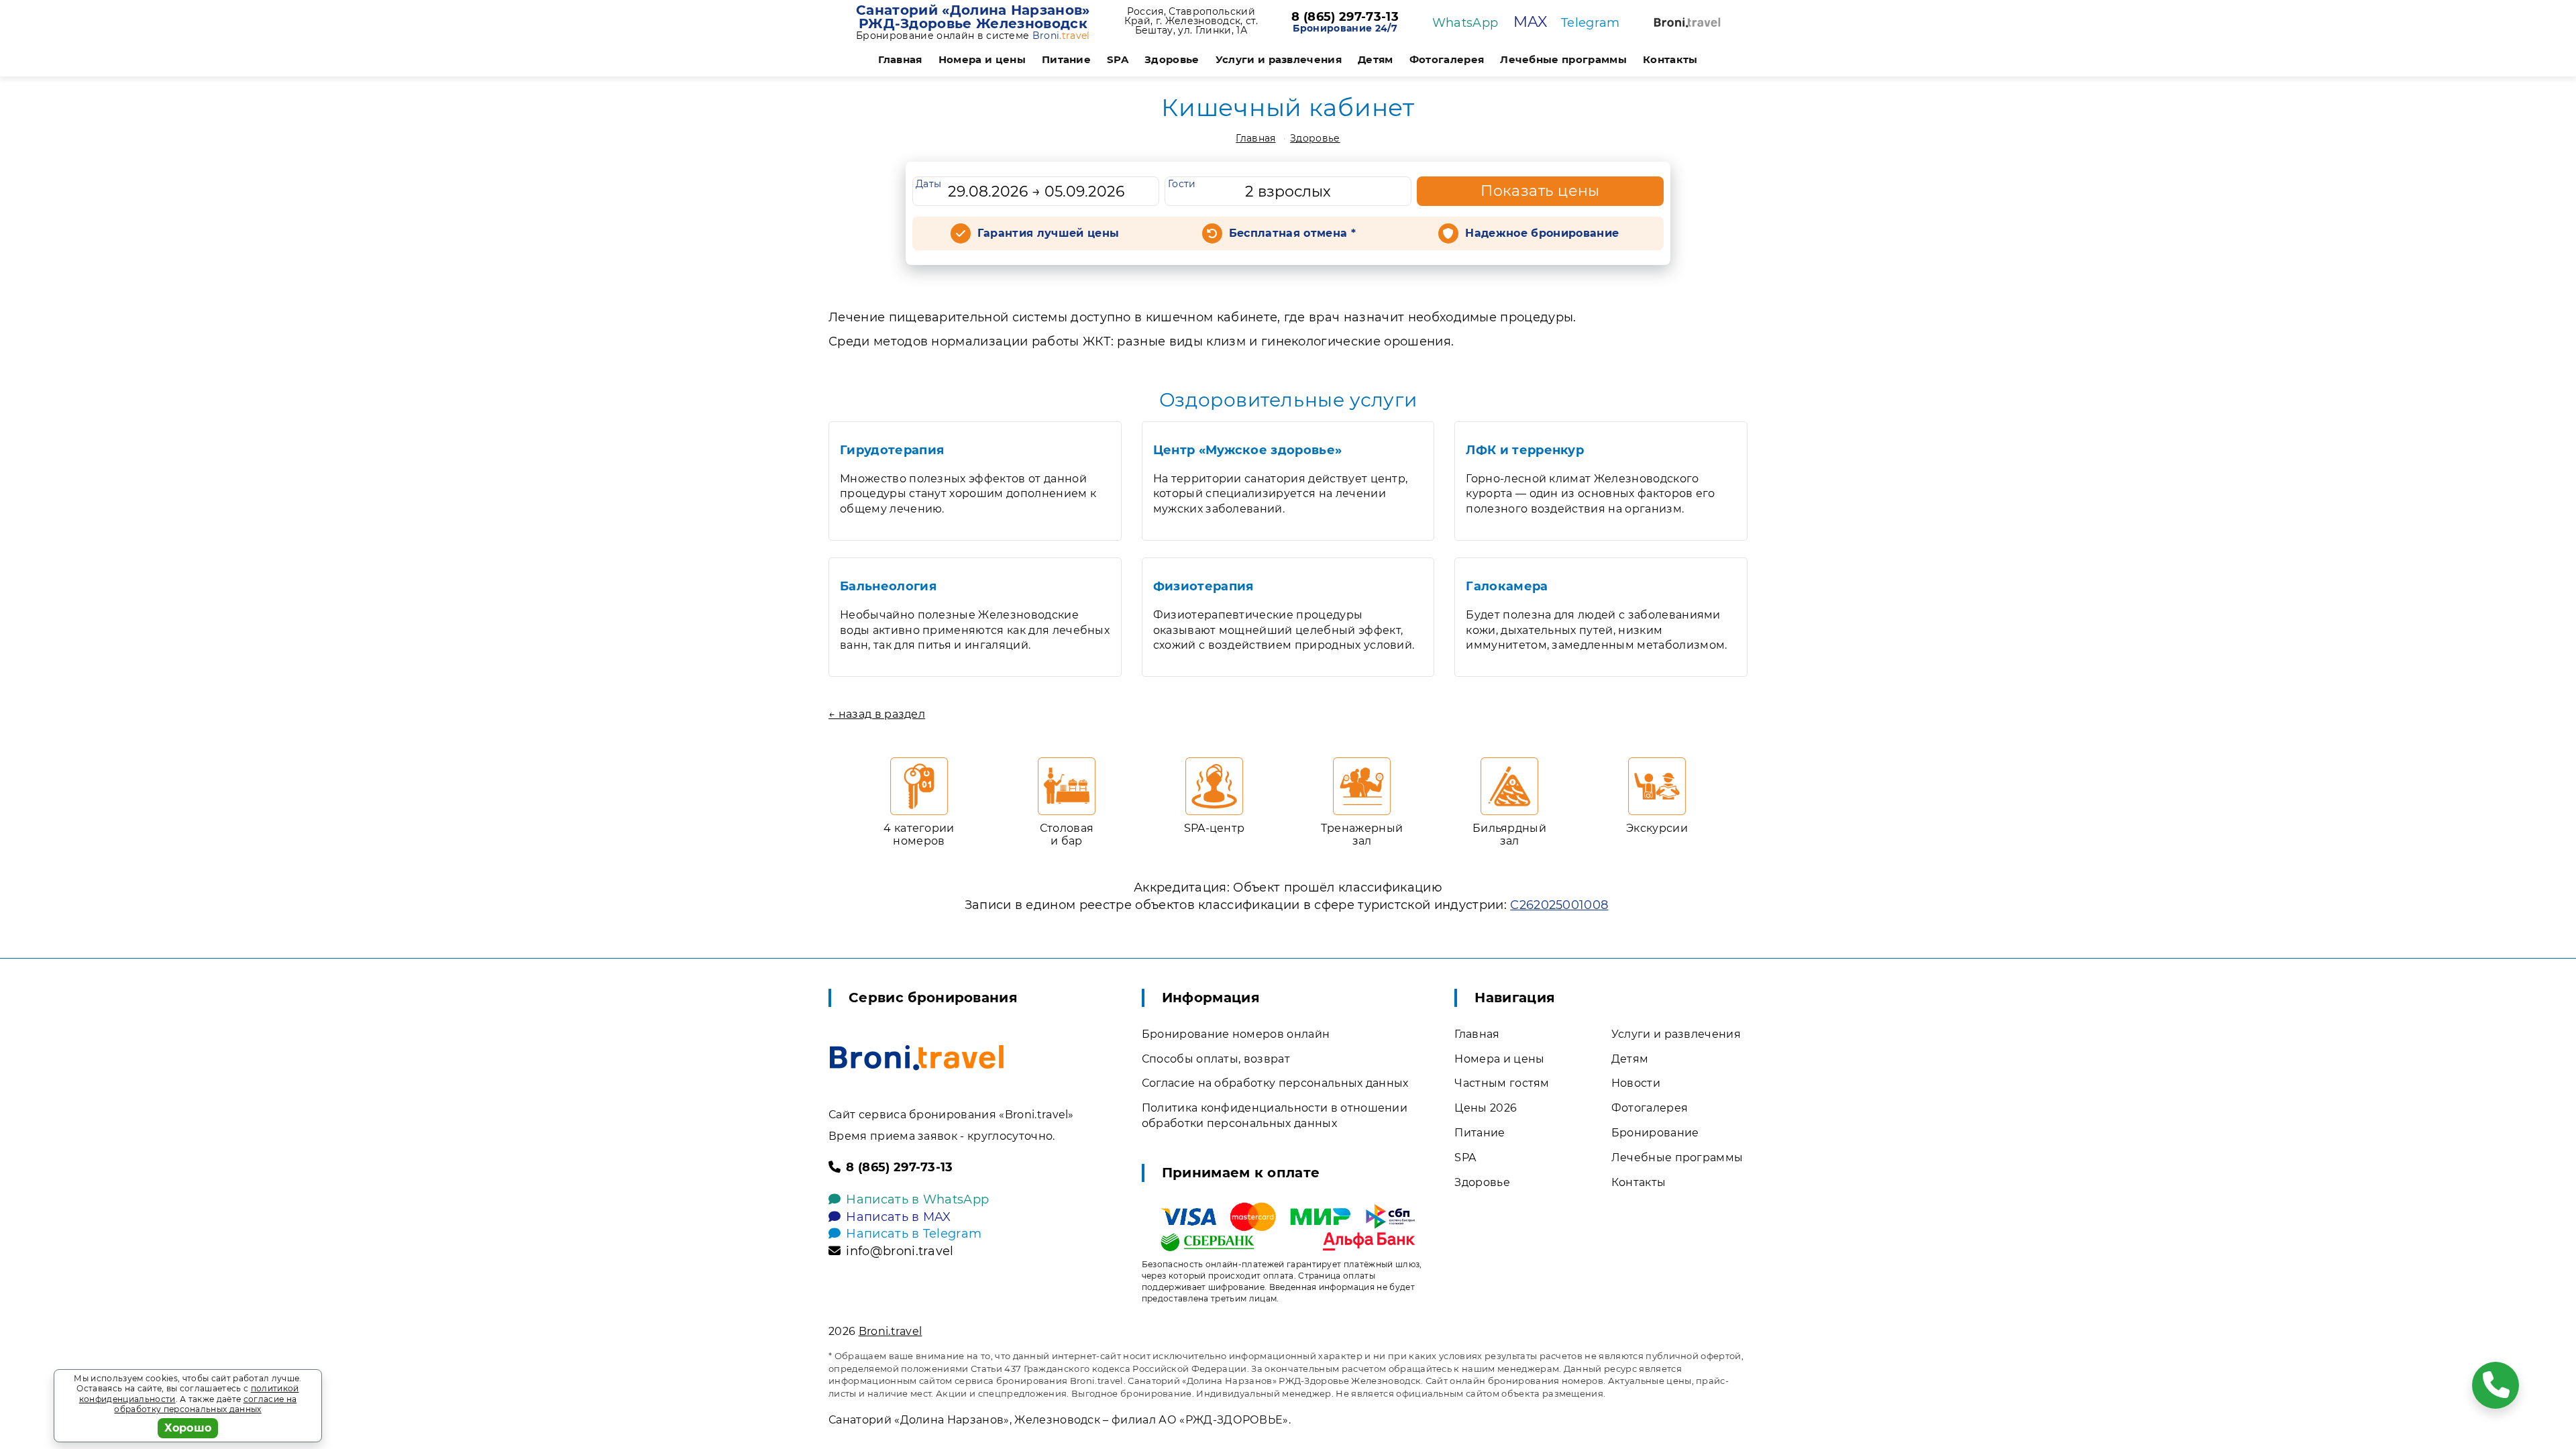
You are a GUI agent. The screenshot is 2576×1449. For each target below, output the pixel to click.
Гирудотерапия (892, 450)
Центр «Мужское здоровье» (1248, 450)
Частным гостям (1502, 1083)
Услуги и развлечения (1279, 59)
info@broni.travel (900, 1251)
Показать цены (1540, 191)
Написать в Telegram (914, 1234)
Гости (1182, 184)
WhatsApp (1465, 23)
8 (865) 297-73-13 (1345, 17)
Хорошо (188, 1428)
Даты (928, 184)
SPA (1118, 59)
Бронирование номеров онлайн (1236, 1034)
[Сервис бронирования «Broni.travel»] (1687, 22)
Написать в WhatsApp (917, 1199)
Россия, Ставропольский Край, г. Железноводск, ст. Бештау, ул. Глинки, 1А (1191, 21)
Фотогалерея (1447, 59)
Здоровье (1172, 59)
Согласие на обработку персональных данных (1275, 1083)
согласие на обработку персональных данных (205, 1404)
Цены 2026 (1486, 1108)
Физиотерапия (1203, 586)
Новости (1636, 1083)
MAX (1531, 22)
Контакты (1670, 59)
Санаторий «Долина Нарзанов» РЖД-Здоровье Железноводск (973, 17)
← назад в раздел (877, 714)
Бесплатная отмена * (1292, 233)
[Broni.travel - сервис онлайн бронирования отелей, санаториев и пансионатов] (917, 1058)
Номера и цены (982, 59)
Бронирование (1655, 1133)
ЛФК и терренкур (1525, 450)
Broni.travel (891, 1331)
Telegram (1591, 23)
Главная (900, 59)
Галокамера (1507, 586)
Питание (1066, 59)
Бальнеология (888, 586)
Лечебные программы (1563, 59)
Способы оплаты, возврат (1216, 1059)
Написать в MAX (898, 1217)
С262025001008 (1559, 905)
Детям (1376, 59)
